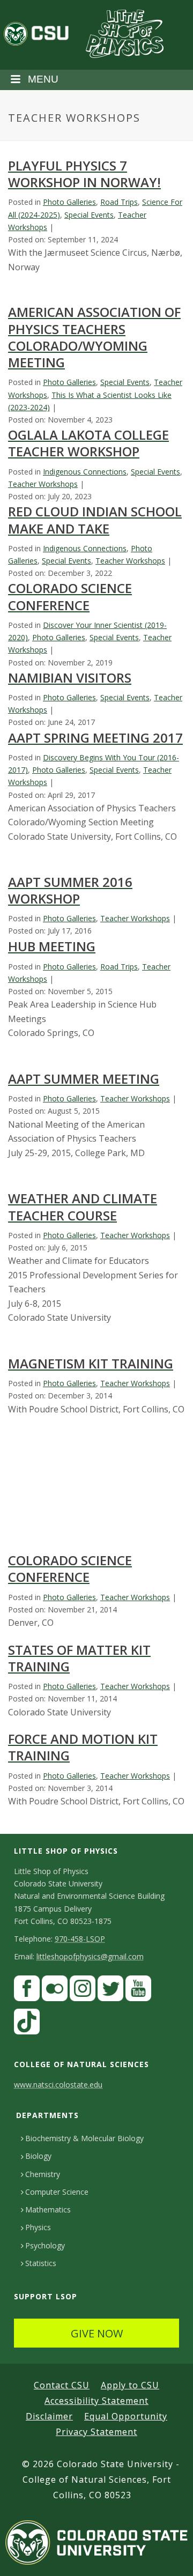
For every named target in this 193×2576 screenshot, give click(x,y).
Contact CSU (62, 2385)
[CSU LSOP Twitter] (110, 1991)
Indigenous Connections (85, 472)
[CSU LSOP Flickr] (55, 1991)
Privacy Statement (96, 2432)
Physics (38, 2227)
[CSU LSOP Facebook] (27, 1991)
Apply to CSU (130, 2385)
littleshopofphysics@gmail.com (90, 1956)
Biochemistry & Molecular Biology (84, 2138)
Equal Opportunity (126, 2416)
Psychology (45, 2245)
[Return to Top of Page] (169, 2556)
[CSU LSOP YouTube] (138, 1991)
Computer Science (57, 2192)
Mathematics (48, 2209)
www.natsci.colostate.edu (58, 2085)
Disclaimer (49, 2416)
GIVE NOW (97, 2333)
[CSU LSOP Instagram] (83, 1991)
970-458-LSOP (80, 1939)
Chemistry (43, 2174)
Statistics (41, 2263)
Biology (38, 2156)
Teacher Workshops (43, 484)
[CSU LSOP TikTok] (27, 2024)
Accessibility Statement (96, 2401)
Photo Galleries (69, 202)
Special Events (89, 215)
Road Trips (119, 202)
